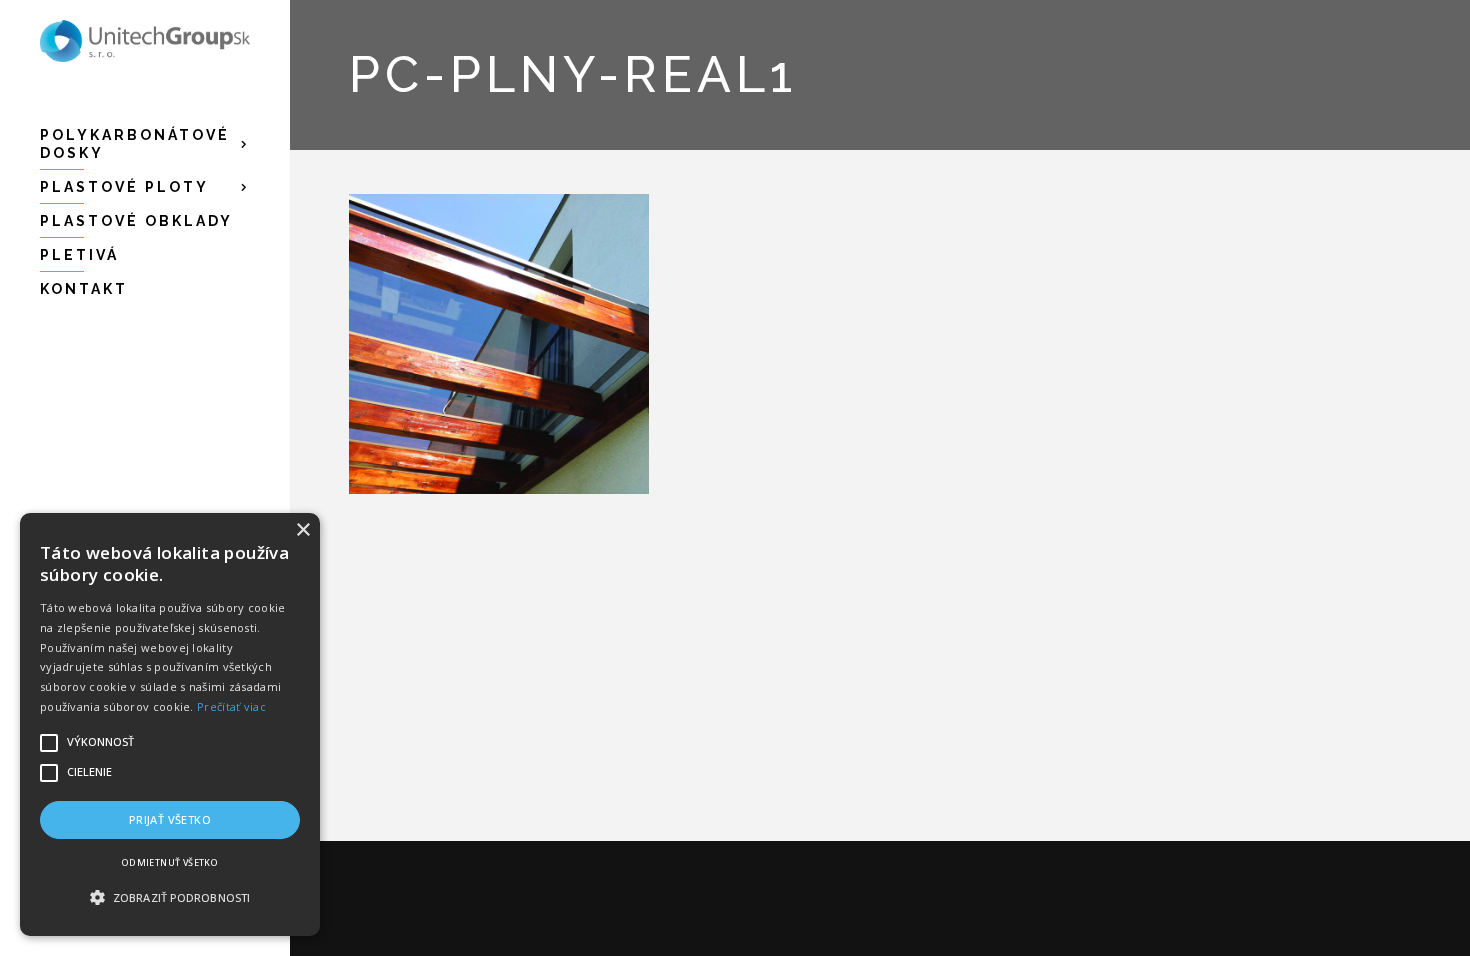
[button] (170, 898)
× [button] (302, 530)
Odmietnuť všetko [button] (170, 862)
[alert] (170, 724)
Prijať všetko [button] (170, 819)
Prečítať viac (231, 706)
